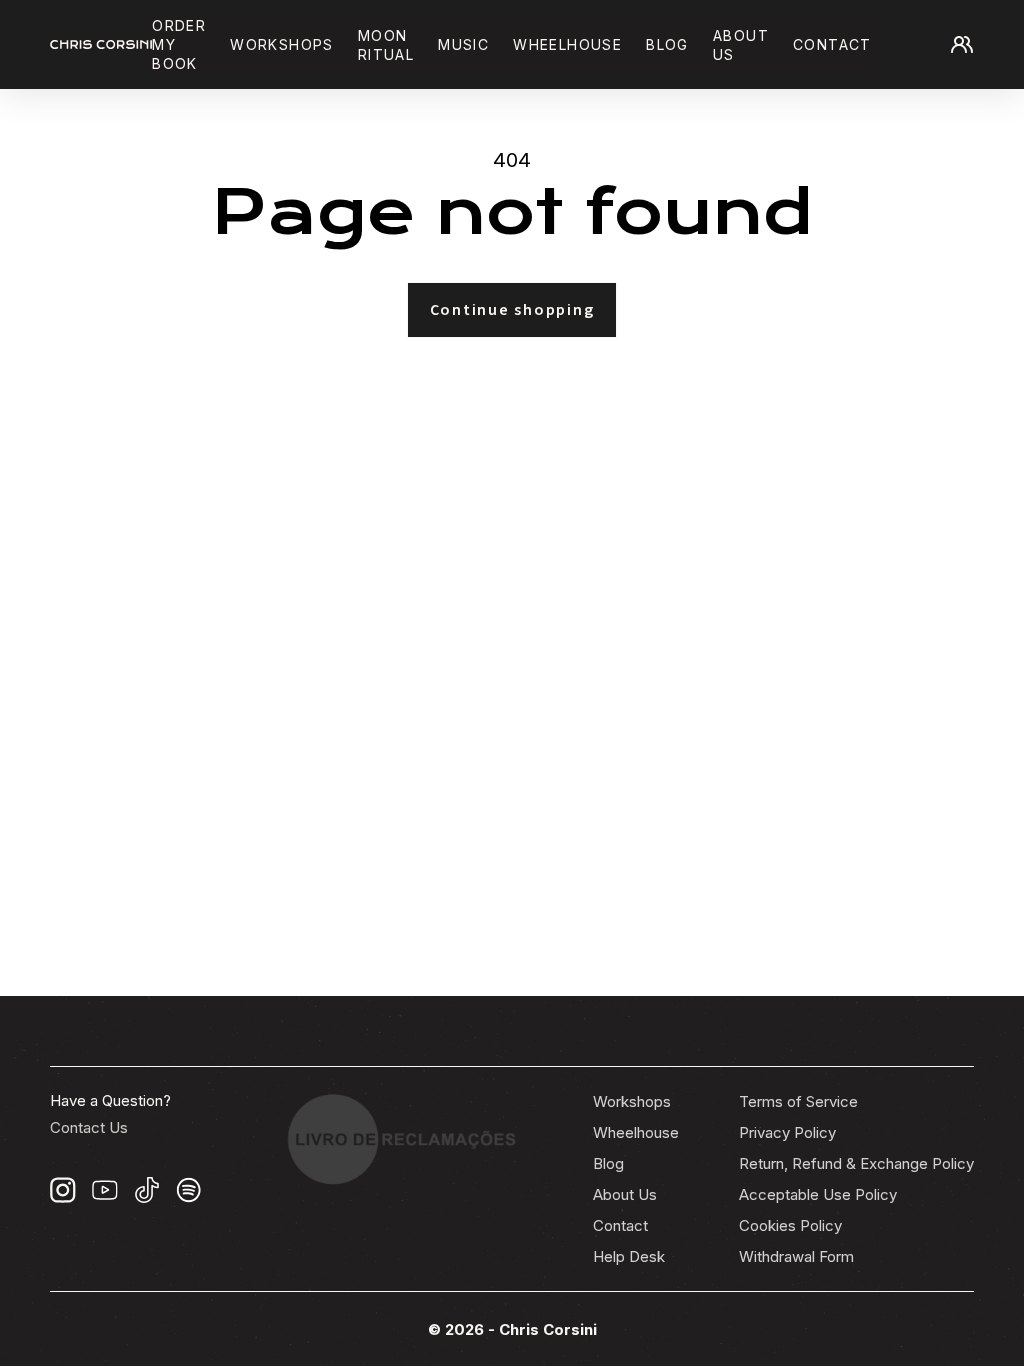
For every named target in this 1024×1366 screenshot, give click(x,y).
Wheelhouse (567, 44)
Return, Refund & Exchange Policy (856, 1163)
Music (463, 44)
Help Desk (629, 1256)
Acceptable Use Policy (818, 1194)
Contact (832, 44)
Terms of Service (798, 1101)
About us (741, 45)
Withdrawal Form (796, 1256)
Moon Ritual (386, 45)
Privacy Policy (787, 1132)
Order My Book (179, 44)
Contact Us (89, 1127)
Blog (667, 44)
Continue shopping (512, 310)
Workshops (282, 44)
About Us (625, 1194)
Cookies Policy (790, 1225)
